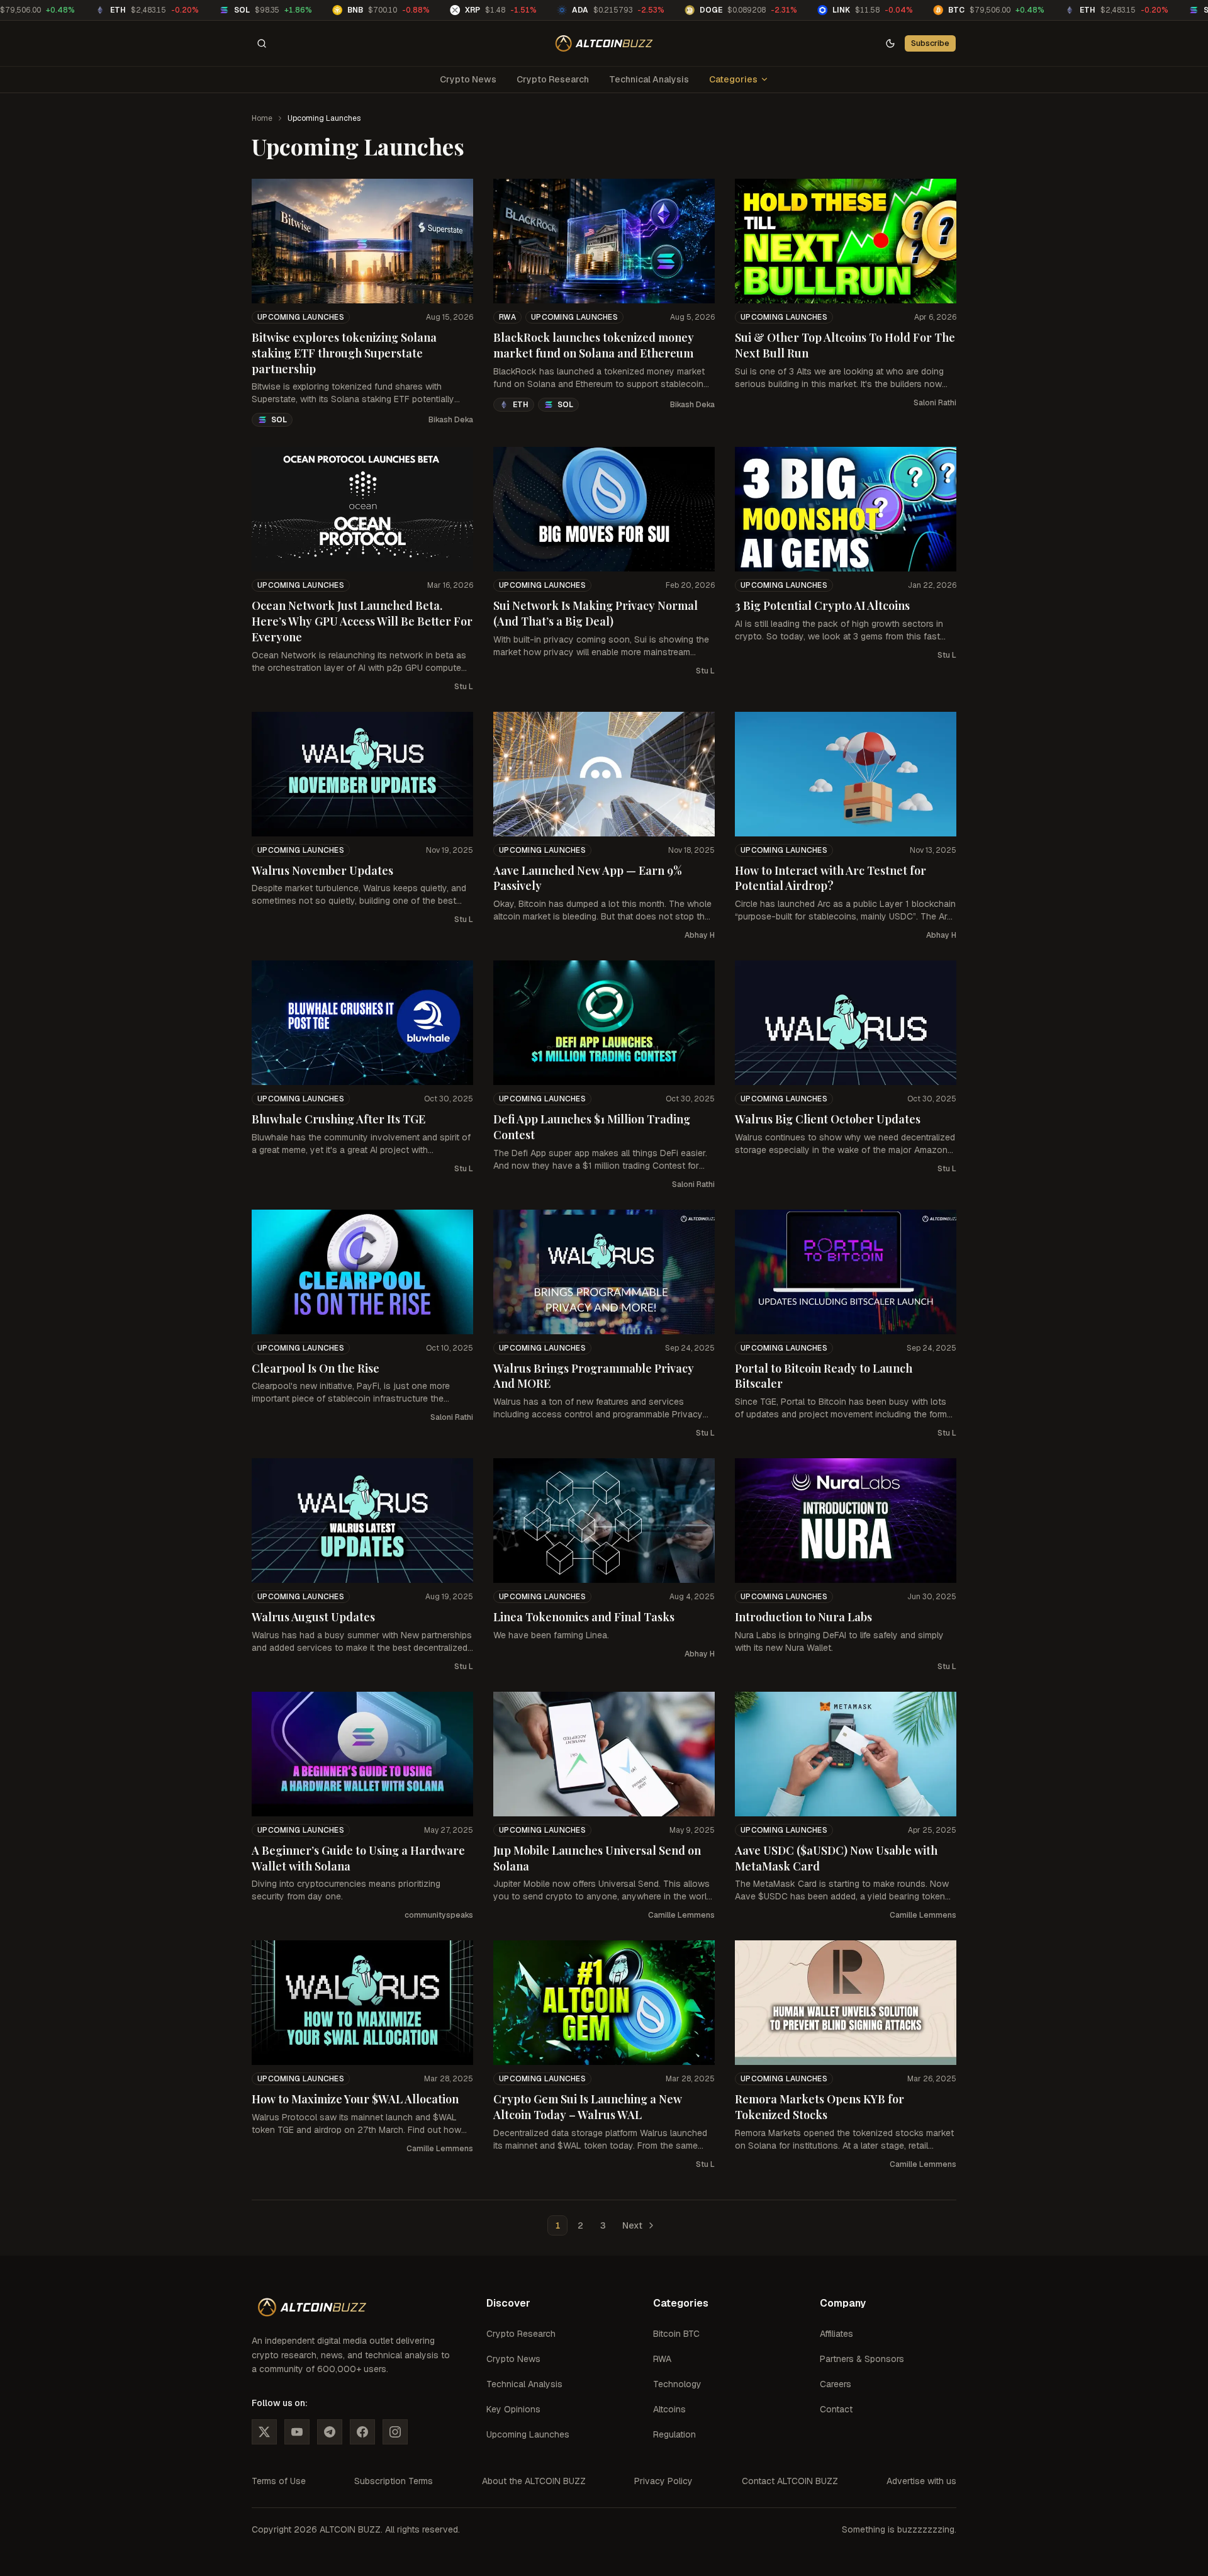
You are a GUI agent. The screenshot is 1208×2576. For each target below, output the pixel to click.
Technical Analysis (649, 79)
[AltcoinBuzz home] (604, 43)
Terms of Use (279, 2481)
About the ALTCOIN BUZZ (534, 2481)
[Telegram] (330, 2432)
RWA (507, 317)
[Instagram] (395, 2432)
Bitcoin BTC (676, 2334)
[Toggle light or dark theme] (890, 43)
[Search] (262, 43)
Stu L (464, 687)
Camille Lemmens (681, 1915)
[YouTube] (297, 2432)
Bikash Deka (451, 420)
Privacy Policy (663, 2481)
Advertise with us (921, 2481)
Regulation (674, 2434)
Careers (836, 2384)
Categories (733, 79)
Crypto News (468, 79)
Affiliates (836, 2334)
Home (262, 118)
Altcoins (669, 2409)
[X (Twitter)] (264, 2432)
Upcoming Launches (301, 317)
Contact (836, 2409)
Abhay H (700, 935)
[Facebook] (362, 2432)
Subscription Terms (394, 2481)
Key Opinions (513, 2409)
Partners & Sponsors (862, 2359)
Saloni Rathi (935, 403)
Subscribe (930, 43)
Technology (677, 2384)
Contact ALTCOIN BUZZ (790, 2481)
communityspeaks (439, 1915)
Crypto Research (553, 79)
